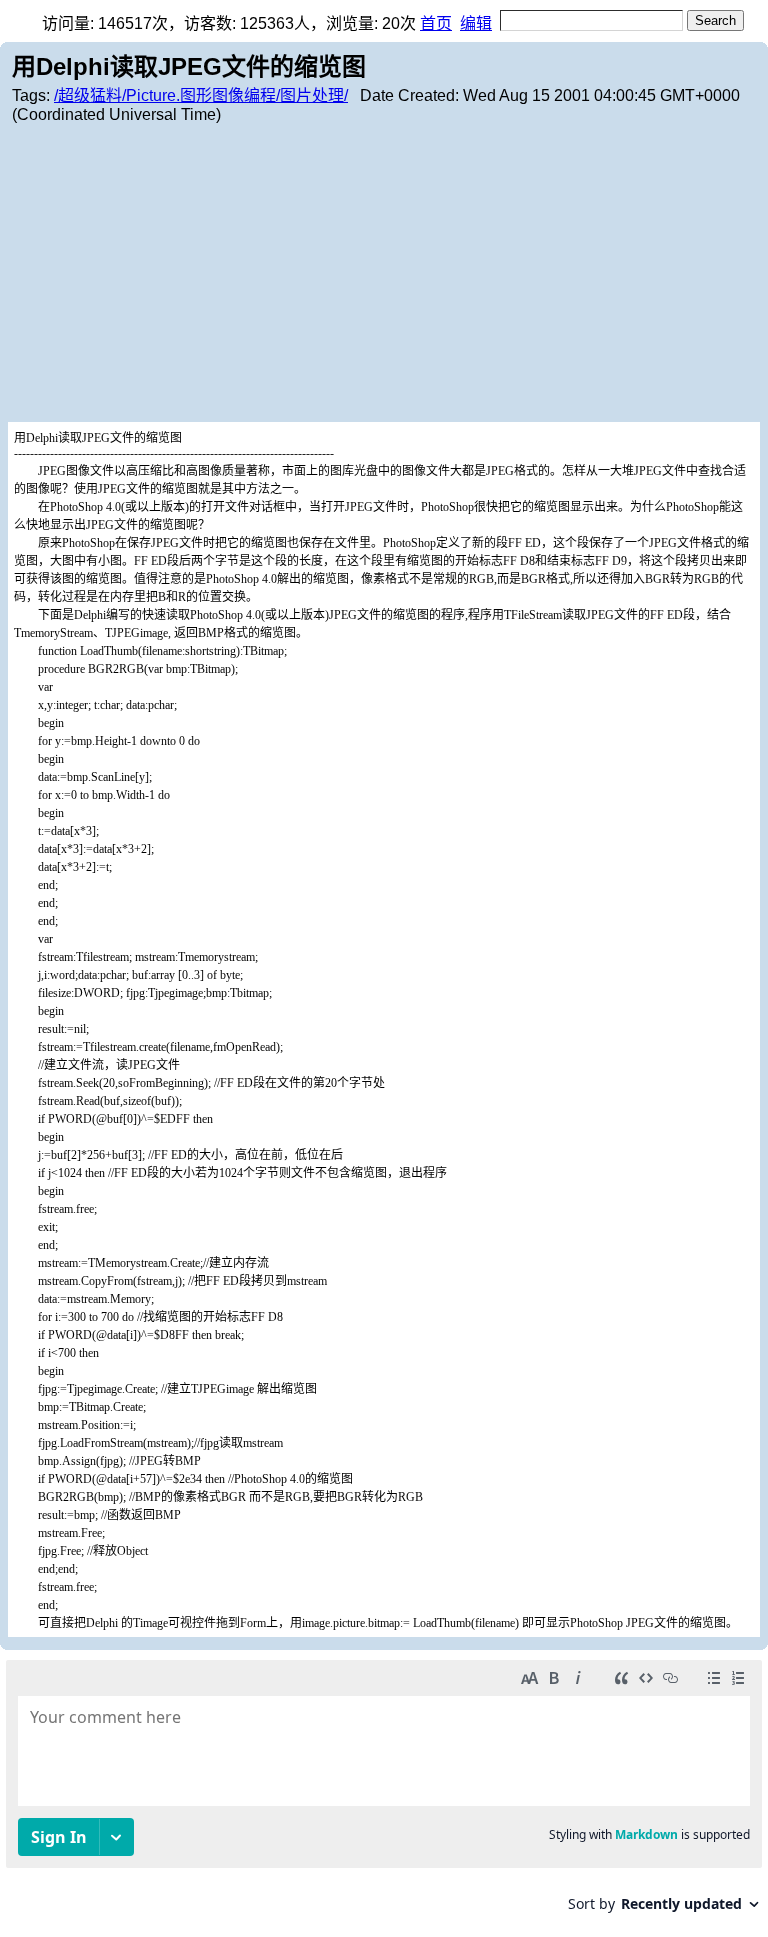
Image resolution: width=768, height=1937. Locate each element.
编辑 (476, 23)
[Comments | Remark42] (384, 1793)
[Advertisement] (384, 272)
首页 (436, 23)
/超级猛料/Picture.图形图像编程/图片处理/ (201, 95)
